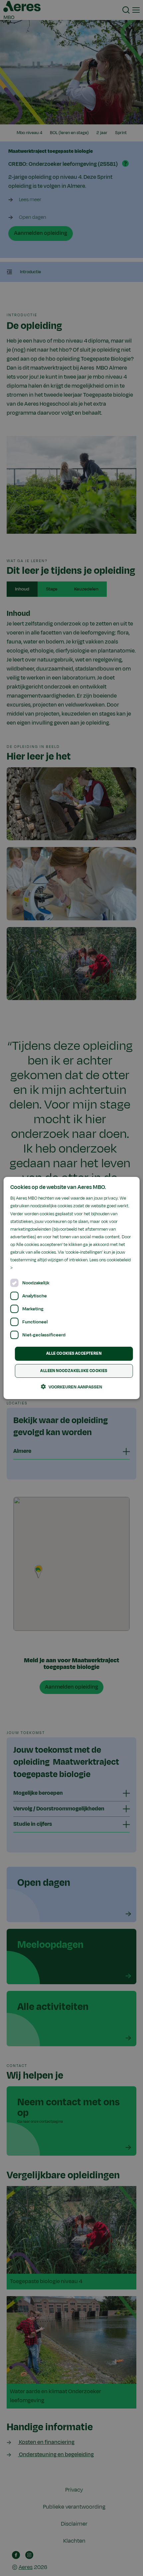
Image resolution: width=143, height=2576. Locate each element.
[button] (71, 1387)
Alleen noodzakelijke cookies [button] (74, 1371)
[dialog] (72, 1288)
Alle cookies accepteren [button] (74, 1353)
